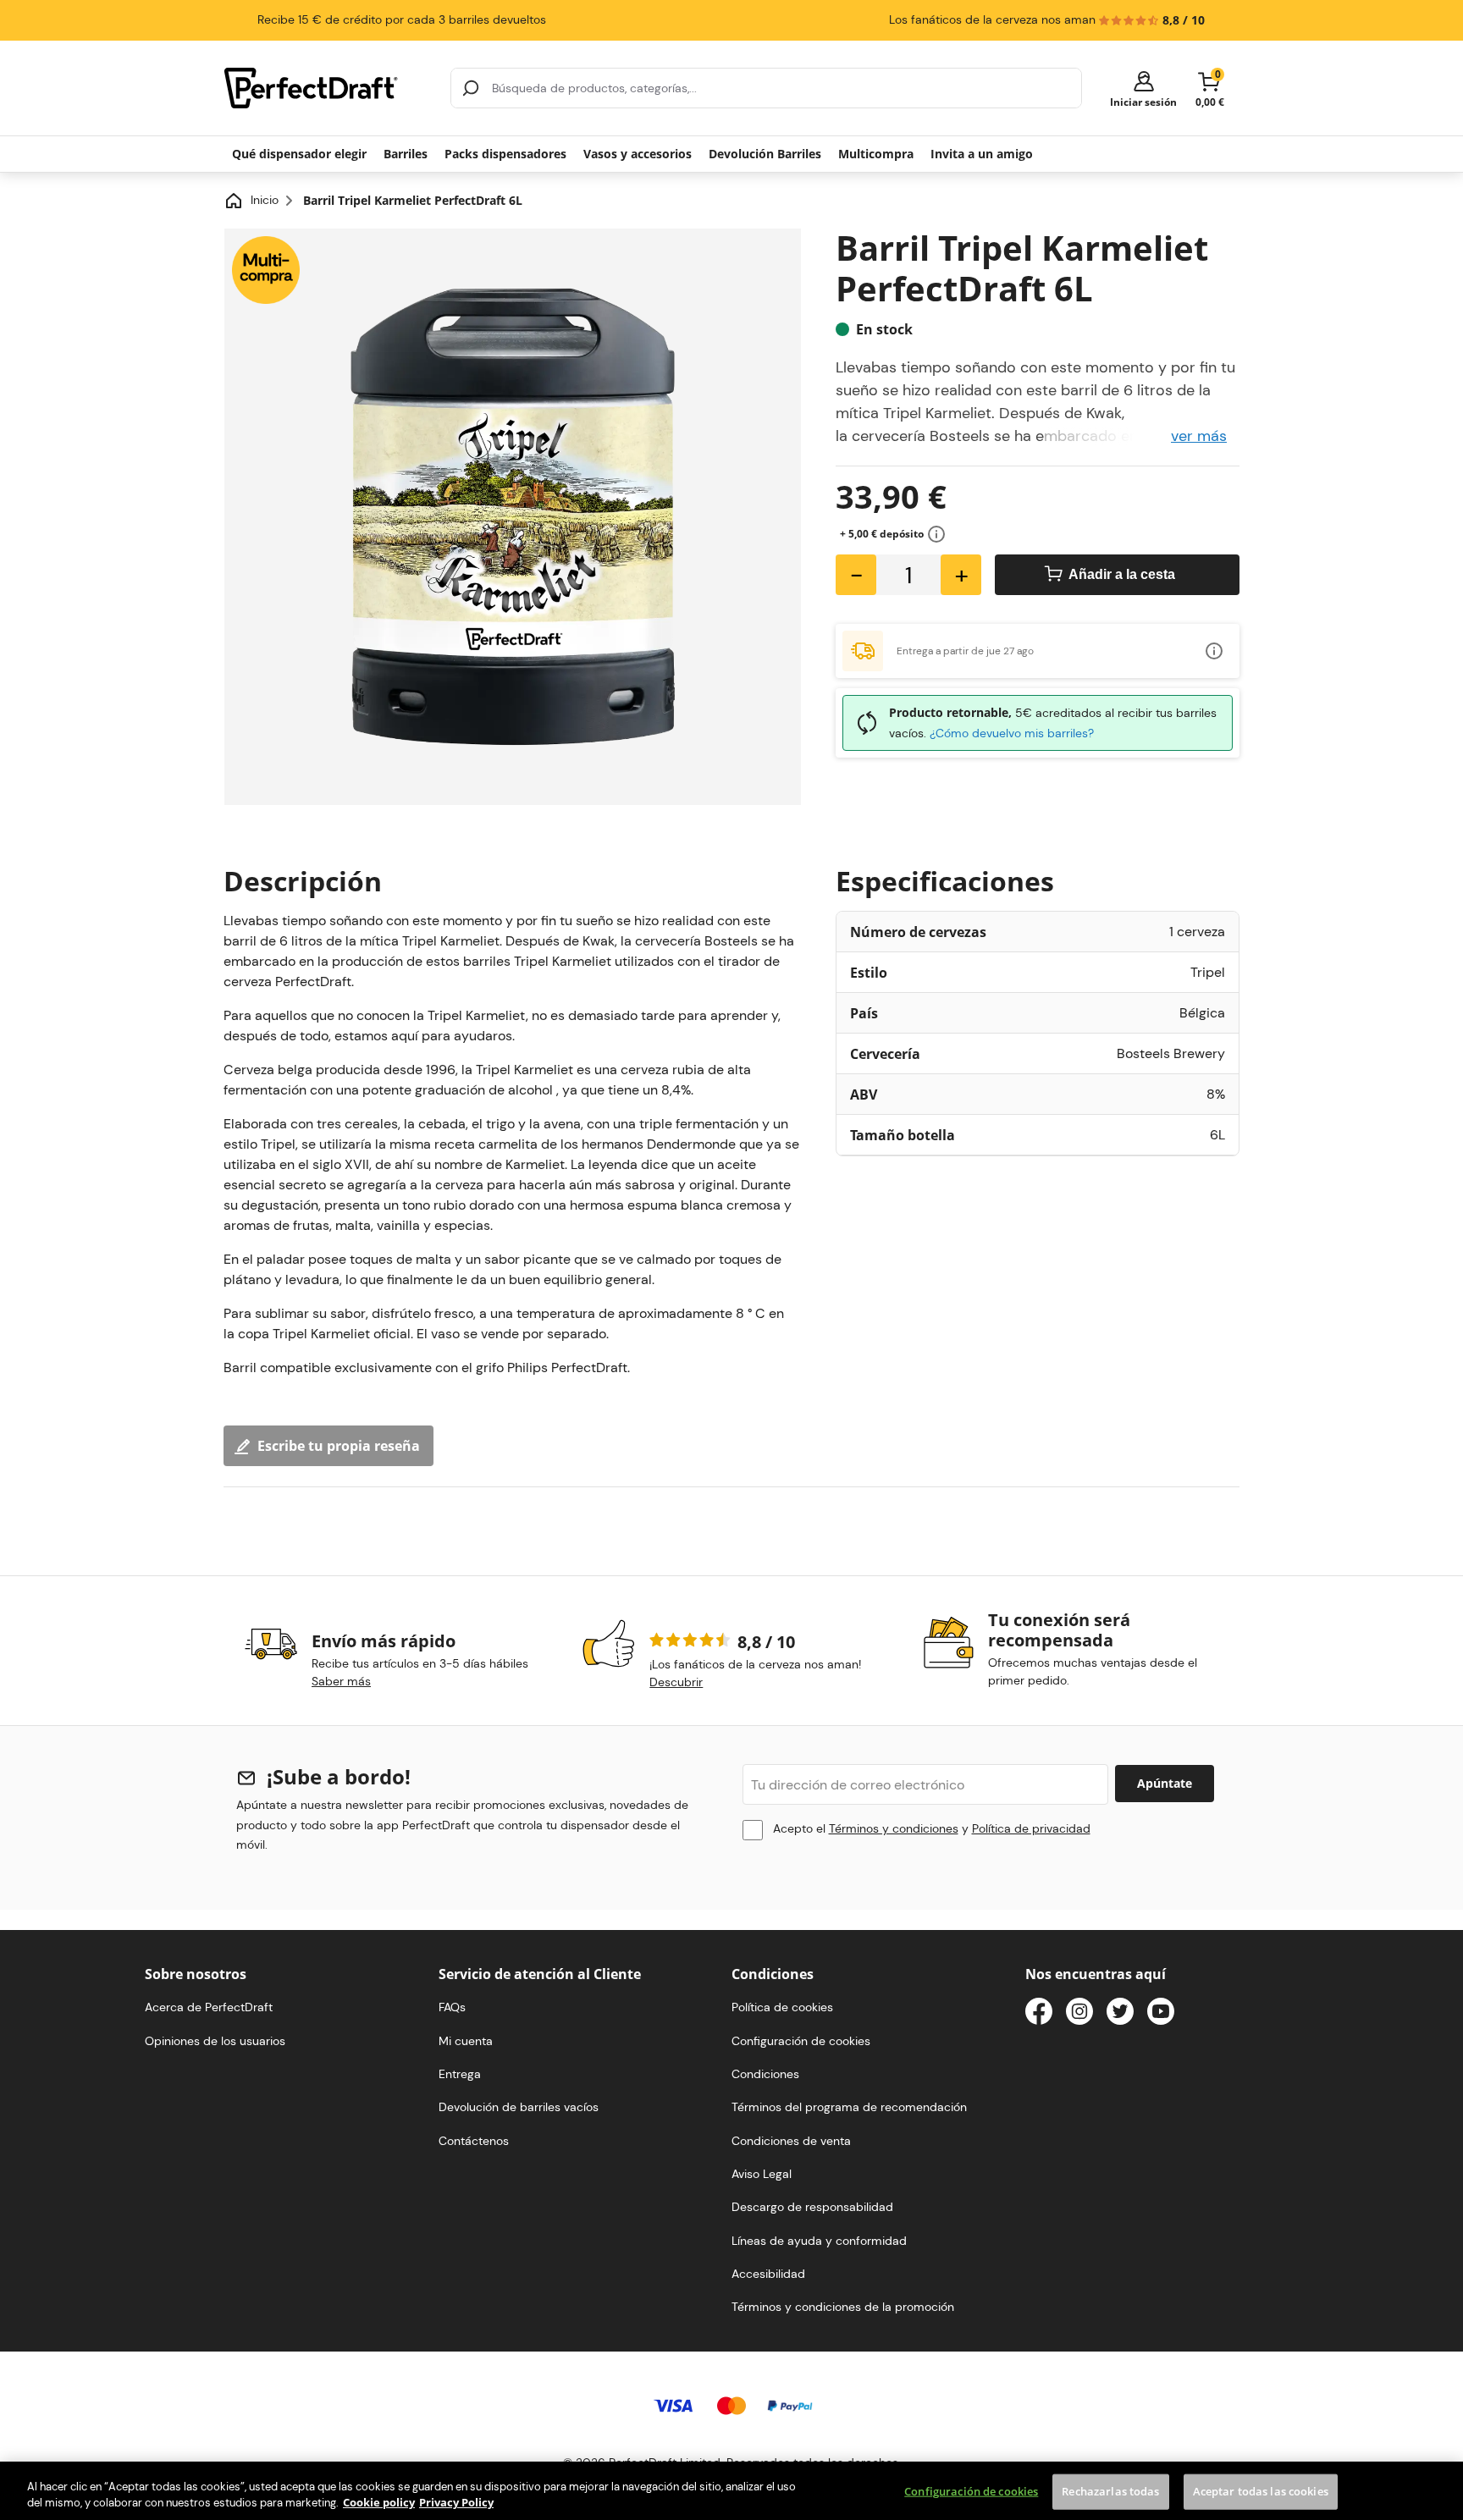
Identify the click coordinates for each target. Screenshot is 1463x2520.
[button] (1143, 88)
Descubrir (676, 1682)
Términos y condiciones (894, 1828)
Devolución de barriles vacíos (519, 2107)
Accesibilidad (768, 2274)
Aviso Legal (762, 2174)
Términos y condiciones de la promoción (843, 2307)
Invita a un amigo (982, 154)
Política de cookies (782, 2007)
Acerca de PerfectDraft (209, 2007)
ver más (1199, 436)
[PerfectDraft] (327, 88)
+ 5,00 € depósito (882, 534)
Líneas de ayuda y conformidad (819, 2241)
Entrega (460, 2074)
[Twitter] (1120, 2014)
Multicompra (876, 154)
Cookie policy (379, 2502)
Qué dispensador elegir (299, 154)
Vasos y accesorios (638, 154)
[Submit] (471, 88)
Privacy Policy (456, 2502)
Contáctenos (474, 2141)
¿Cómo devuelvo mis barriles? (1012, 733)
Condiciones (765, 2074)
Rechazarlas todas (1110, 2491)
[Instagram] (1079, 2014)
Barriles (406, 154)
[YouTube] (1161, 2014)
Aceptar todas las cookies (1261, 2491)
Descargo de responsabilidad (812, 2207)
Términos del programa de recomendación (849, 2107)
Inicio (265, 200)
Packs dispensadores (505, 154)
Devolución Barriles (765, 154)
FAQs (452, 2007)
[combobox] (766, 88)
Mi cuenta (466, 2041)
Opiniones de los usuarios (215, 2041)
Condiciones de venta (791, 2141)
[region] (731, 2491)
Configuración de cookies (971, 2491)
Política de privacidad (1031, 1828)
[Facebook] (1039, 2014)
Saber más (341, 1681)
